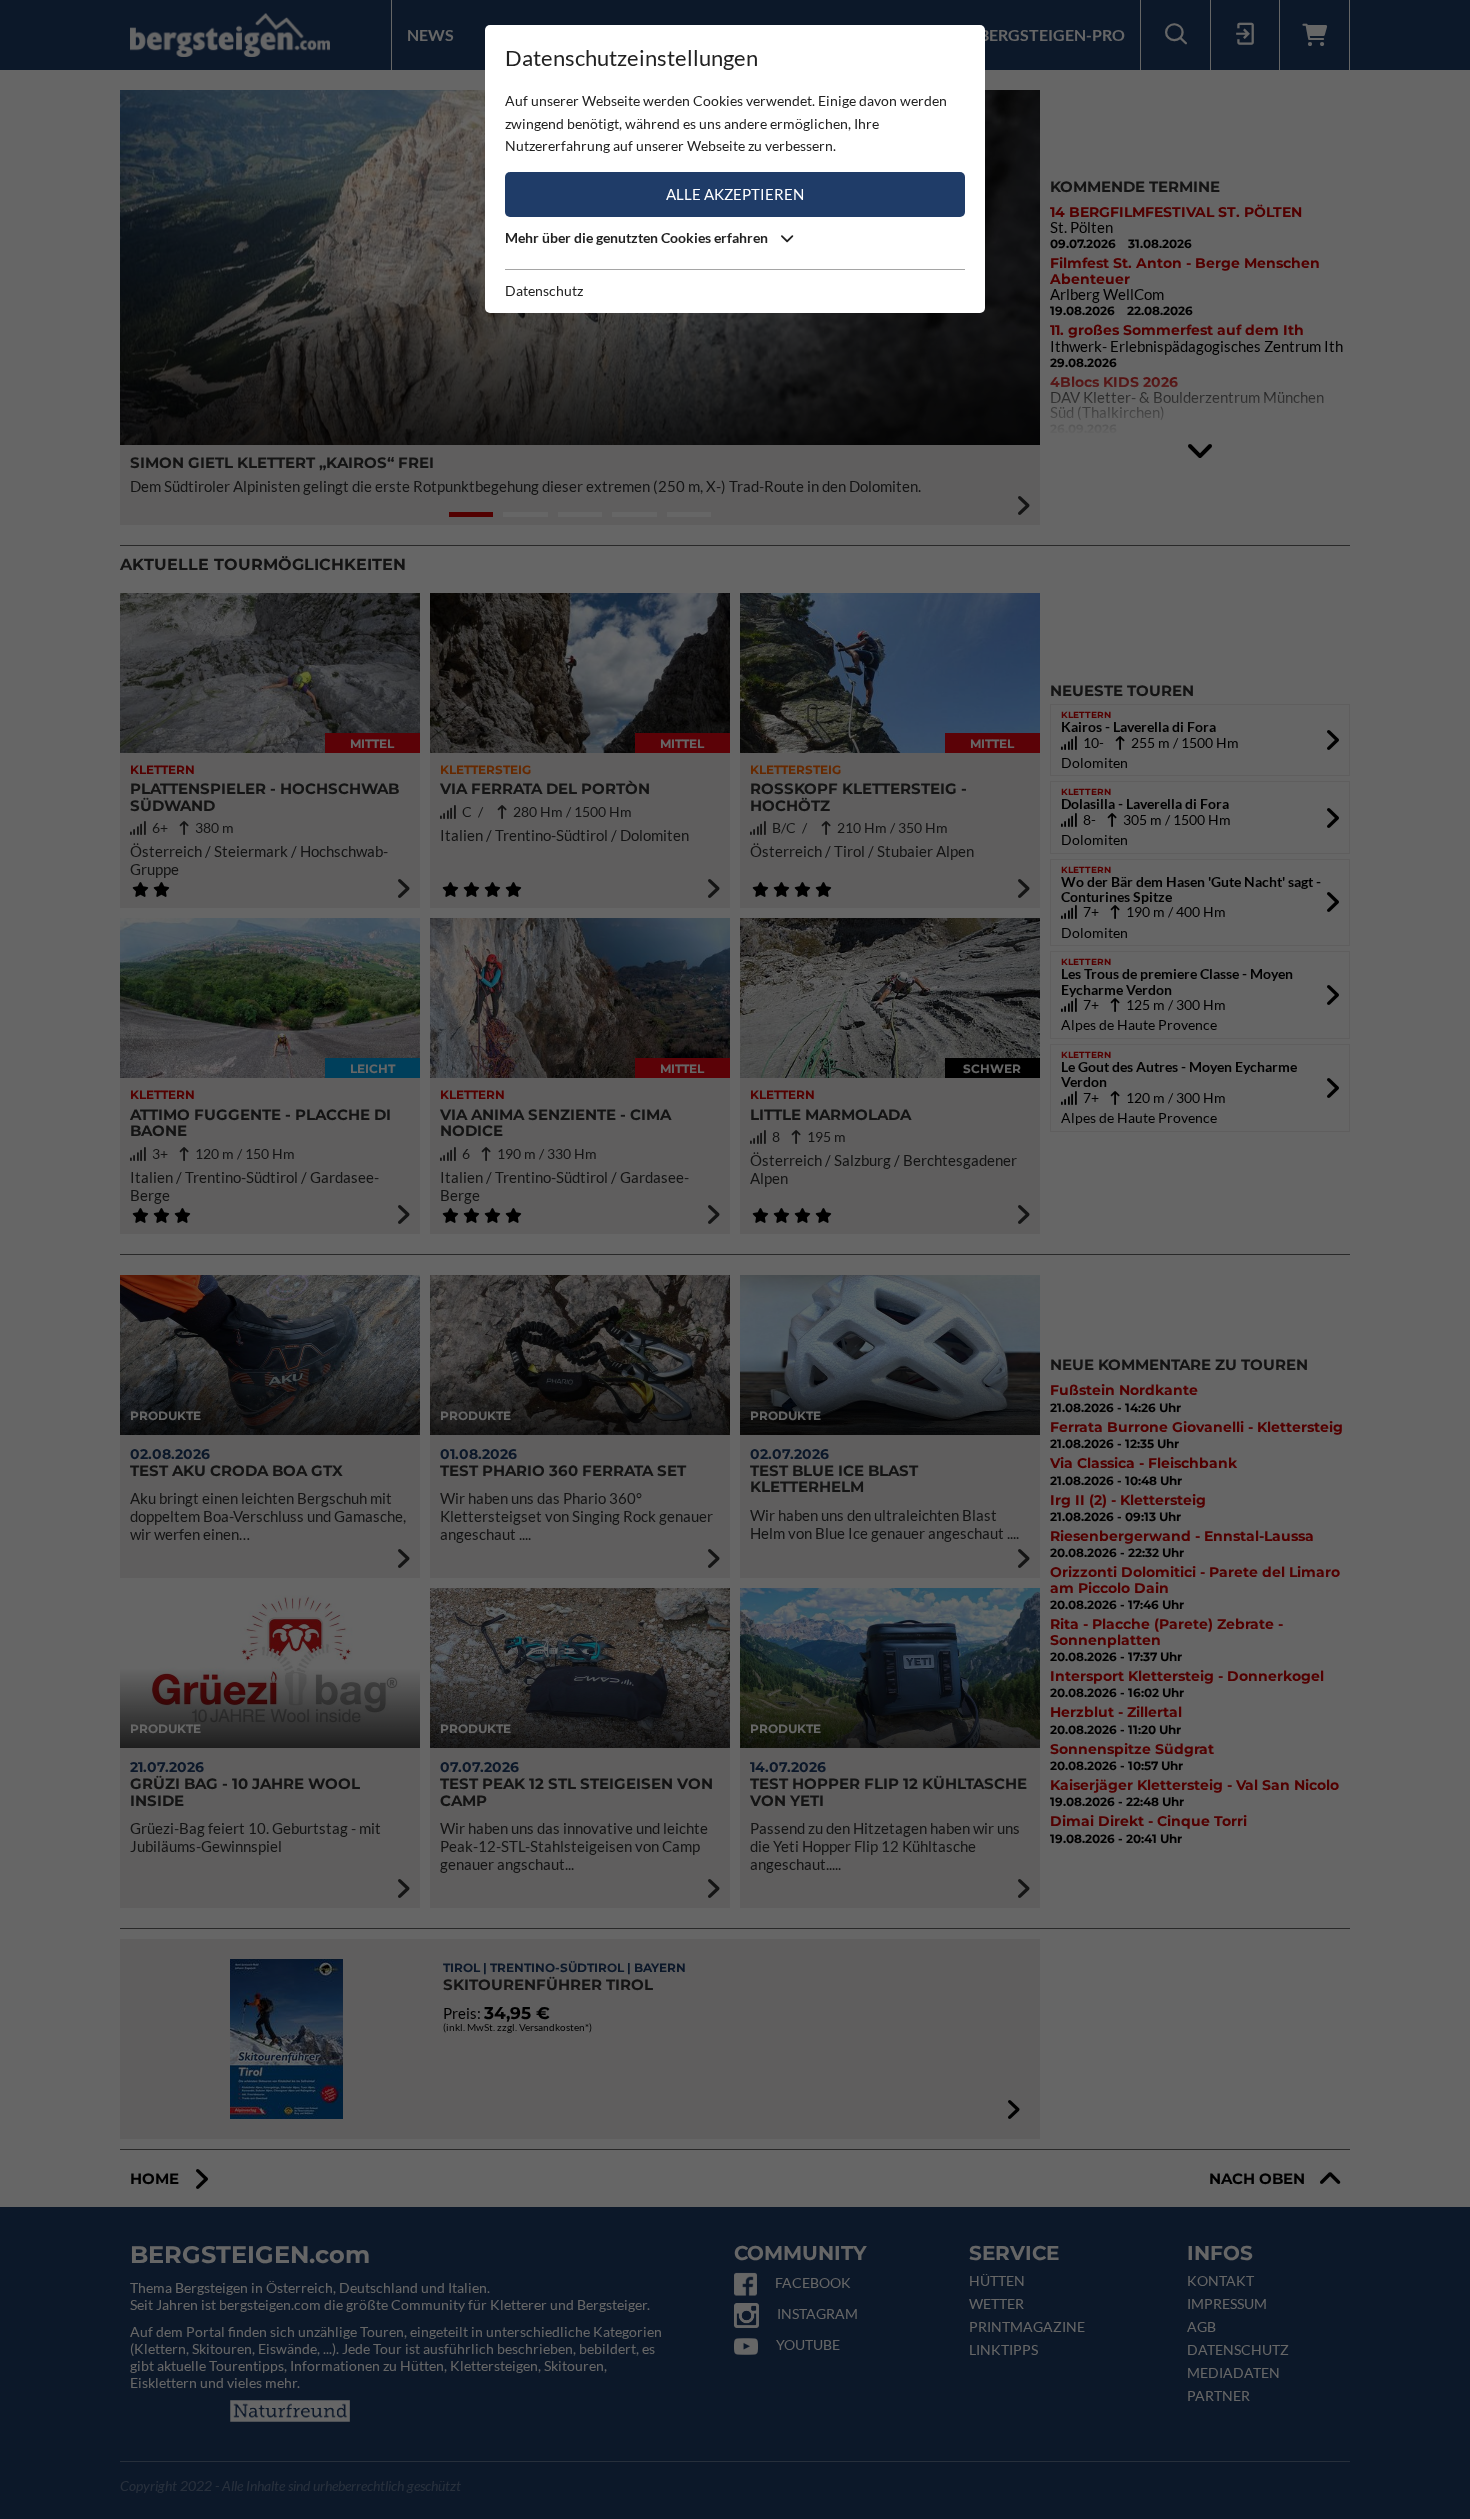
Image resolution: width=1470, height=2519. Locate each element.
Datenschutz (544, 290)
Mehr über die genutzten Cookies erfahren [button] (638, 237)
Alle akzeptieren (735, 194)
